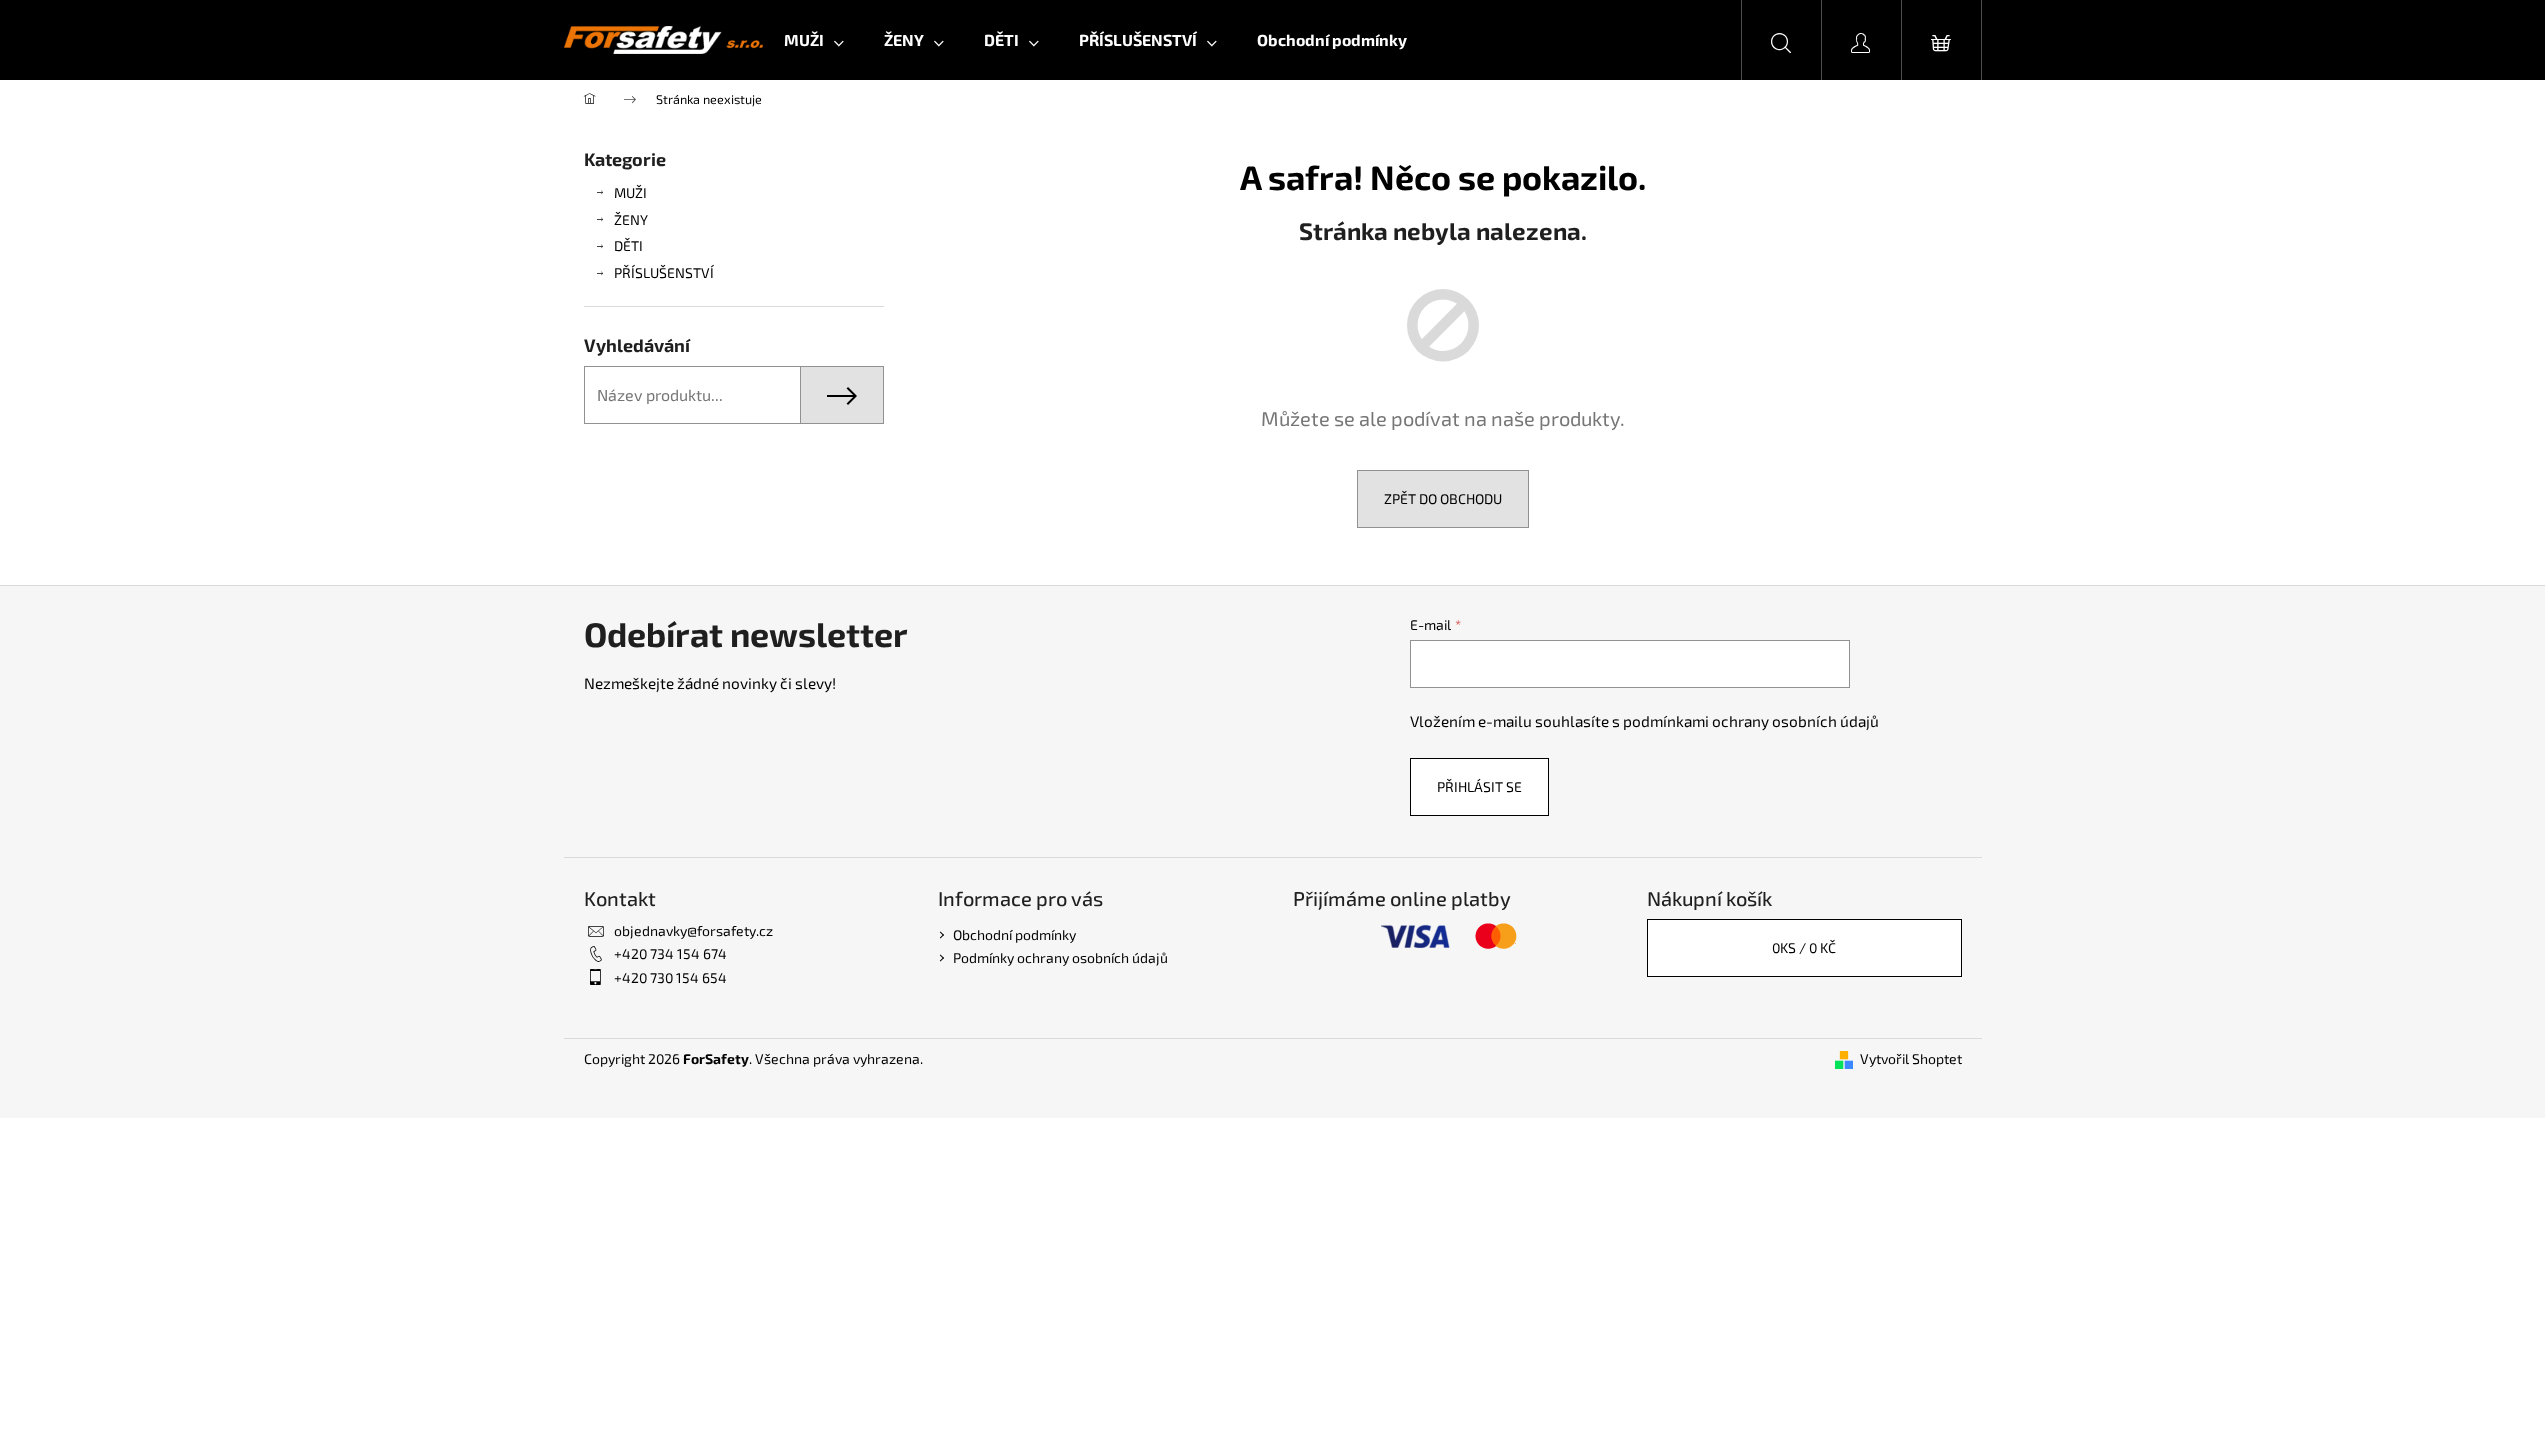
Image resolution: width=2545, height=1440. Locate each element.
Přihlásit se (1479, 786)
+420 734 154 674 (670, 953)
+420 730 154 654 (670, 977)
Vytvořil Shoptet (1911, 1058)
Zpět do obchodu (1443, 498)
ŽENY (631, 219)
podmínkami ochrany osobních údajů (1751, 721)
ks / (1804, 947)
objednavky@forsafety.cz (693, 930)
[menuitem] (814, 40)
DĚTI (628, 245)
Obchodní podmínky (1014, 934)
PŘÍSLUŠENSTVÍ (664, 272)
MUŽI (630, 192)
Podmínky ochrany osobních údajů (1060, 957)
